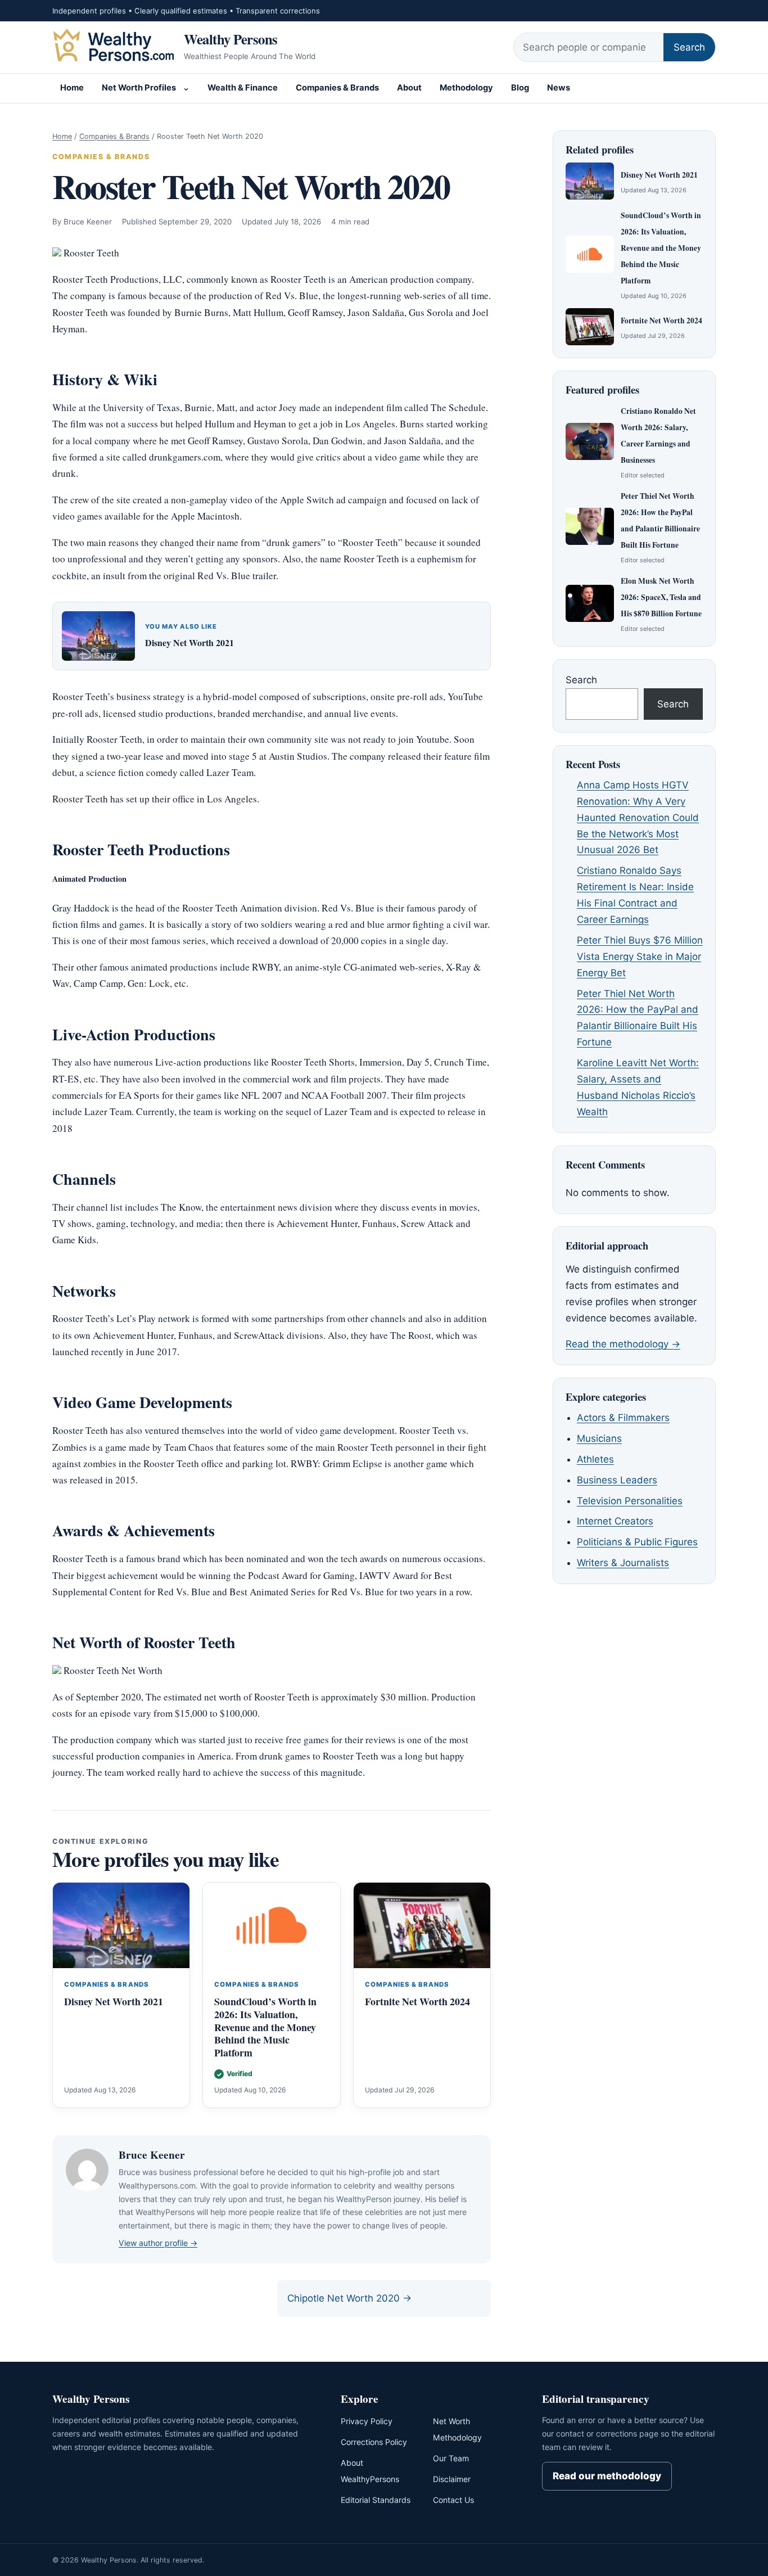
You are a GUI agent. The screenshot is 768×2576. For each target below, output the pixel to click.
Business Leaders (617, 1480)
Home (72, 88)
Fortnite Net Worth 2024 (417, 2001)
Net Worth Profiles (139, 88)
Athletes (595, 1459)
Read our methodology (607, 2476)
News (559, 88)
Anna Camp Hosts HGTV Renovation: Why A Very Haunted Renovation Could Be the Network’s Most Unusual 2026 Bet (638, 818)
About (409, 88)
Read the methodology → (623, 1344)
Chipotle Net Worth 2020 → (349, 2298)
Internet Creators (615, 1521)
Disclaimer (452, 2479)
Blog (520, 88)
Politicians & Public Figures (637, 1542)
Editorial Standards (376, 2500)
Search (689, 47)
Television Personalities (630, 1501)
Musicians (599, 1438)
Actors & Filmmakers (623, 1418)
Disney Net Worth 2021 (189, 642)
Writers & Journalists (623, 1563)
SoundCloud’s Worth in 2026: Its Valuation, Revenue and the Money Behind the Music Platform (265, 2027)
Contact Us (453, 2500)
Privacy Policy (367, 2421)
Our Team (451, 2458)
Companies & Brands (337, 88)
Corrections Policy (374, 2442)
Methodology (466, 88)
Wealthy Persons (231, 39)
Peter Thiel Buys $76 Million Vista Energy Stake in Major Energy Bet (640, 957)
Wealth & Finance (243, 88)
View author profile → (158, 2243)
